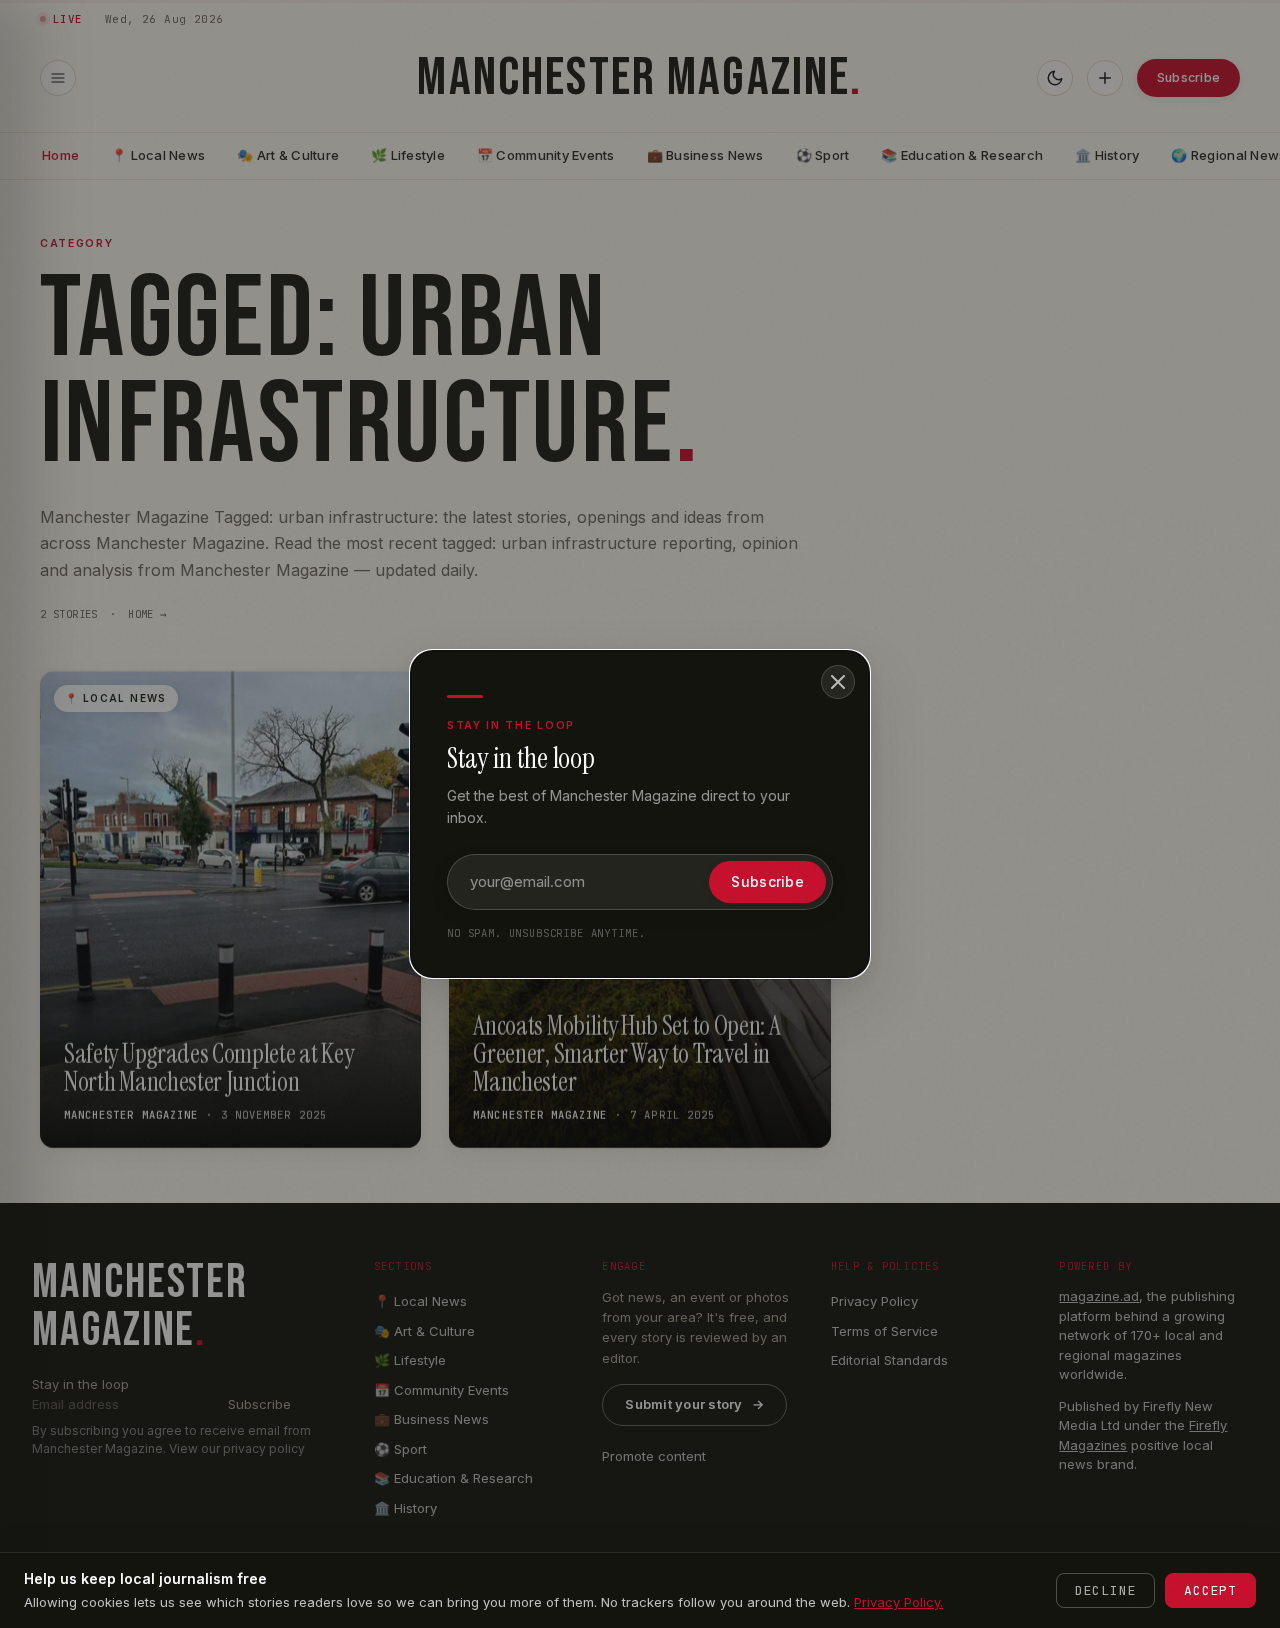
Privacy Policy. (898, 1602)
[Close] (838, 682)
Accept (1210, 1590)
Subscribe (767, 881)
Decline (1105, 1590)
